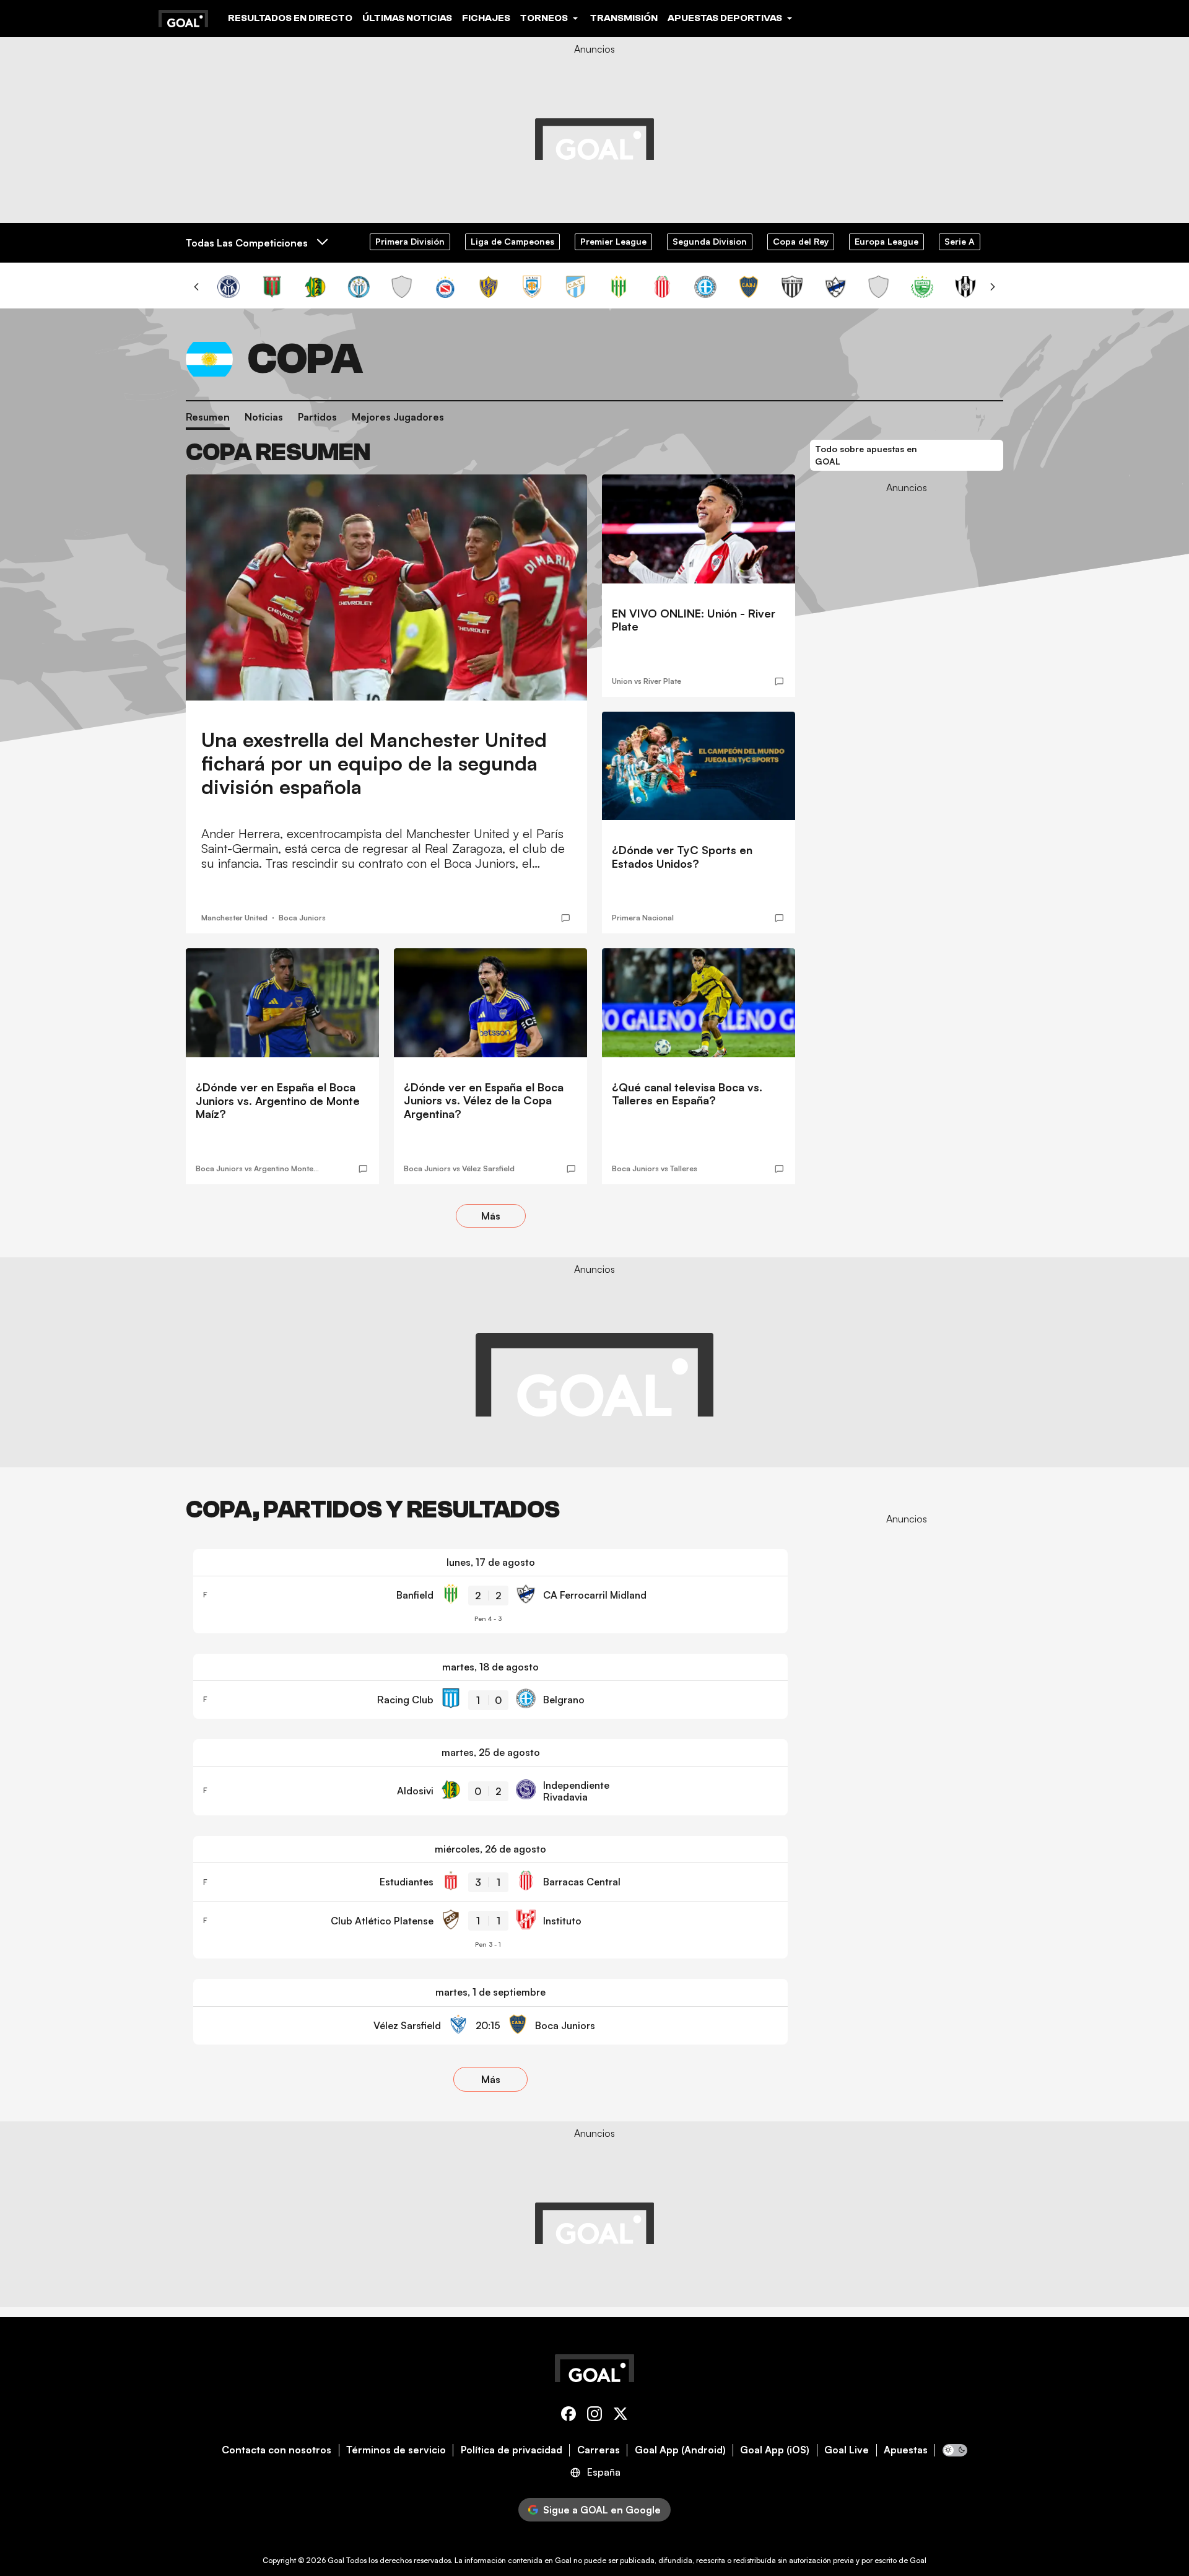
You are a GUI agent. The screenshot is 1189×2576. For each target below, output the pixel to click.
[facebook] (568, 2416)
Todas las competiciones (247, 243)
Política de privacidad (512, 2450)
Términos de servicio (396, 2450)
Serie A (960, 241)
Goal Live (847, 2450)
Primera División (410, 241)
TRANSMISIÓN (624, 18)
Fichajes (486, 18)
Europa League (886, 241)
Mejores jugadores (398, 417)
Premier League (613, 241)
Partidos (317, 417)
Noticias (264, 417)
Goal (336, 2560)
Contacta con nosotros (277, 2450)
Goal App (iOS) (775, 2450)
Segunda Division (710, 241)
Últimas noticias (407, 18)
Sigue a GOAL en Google (602, 2510)
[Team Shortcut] (229, 287)
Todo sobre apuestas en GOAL (866, 455)
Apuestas (906, 2450)
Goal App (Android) (680, 2450)
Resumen (208, 417)
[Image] (386, 587)
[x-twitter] (621, 2416)
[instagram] (594, 2416)
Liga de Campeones (512, 241)
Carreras (599, 2450)
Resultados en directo (290, 18)
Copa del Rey (801, 241)
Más (491, 1216)
